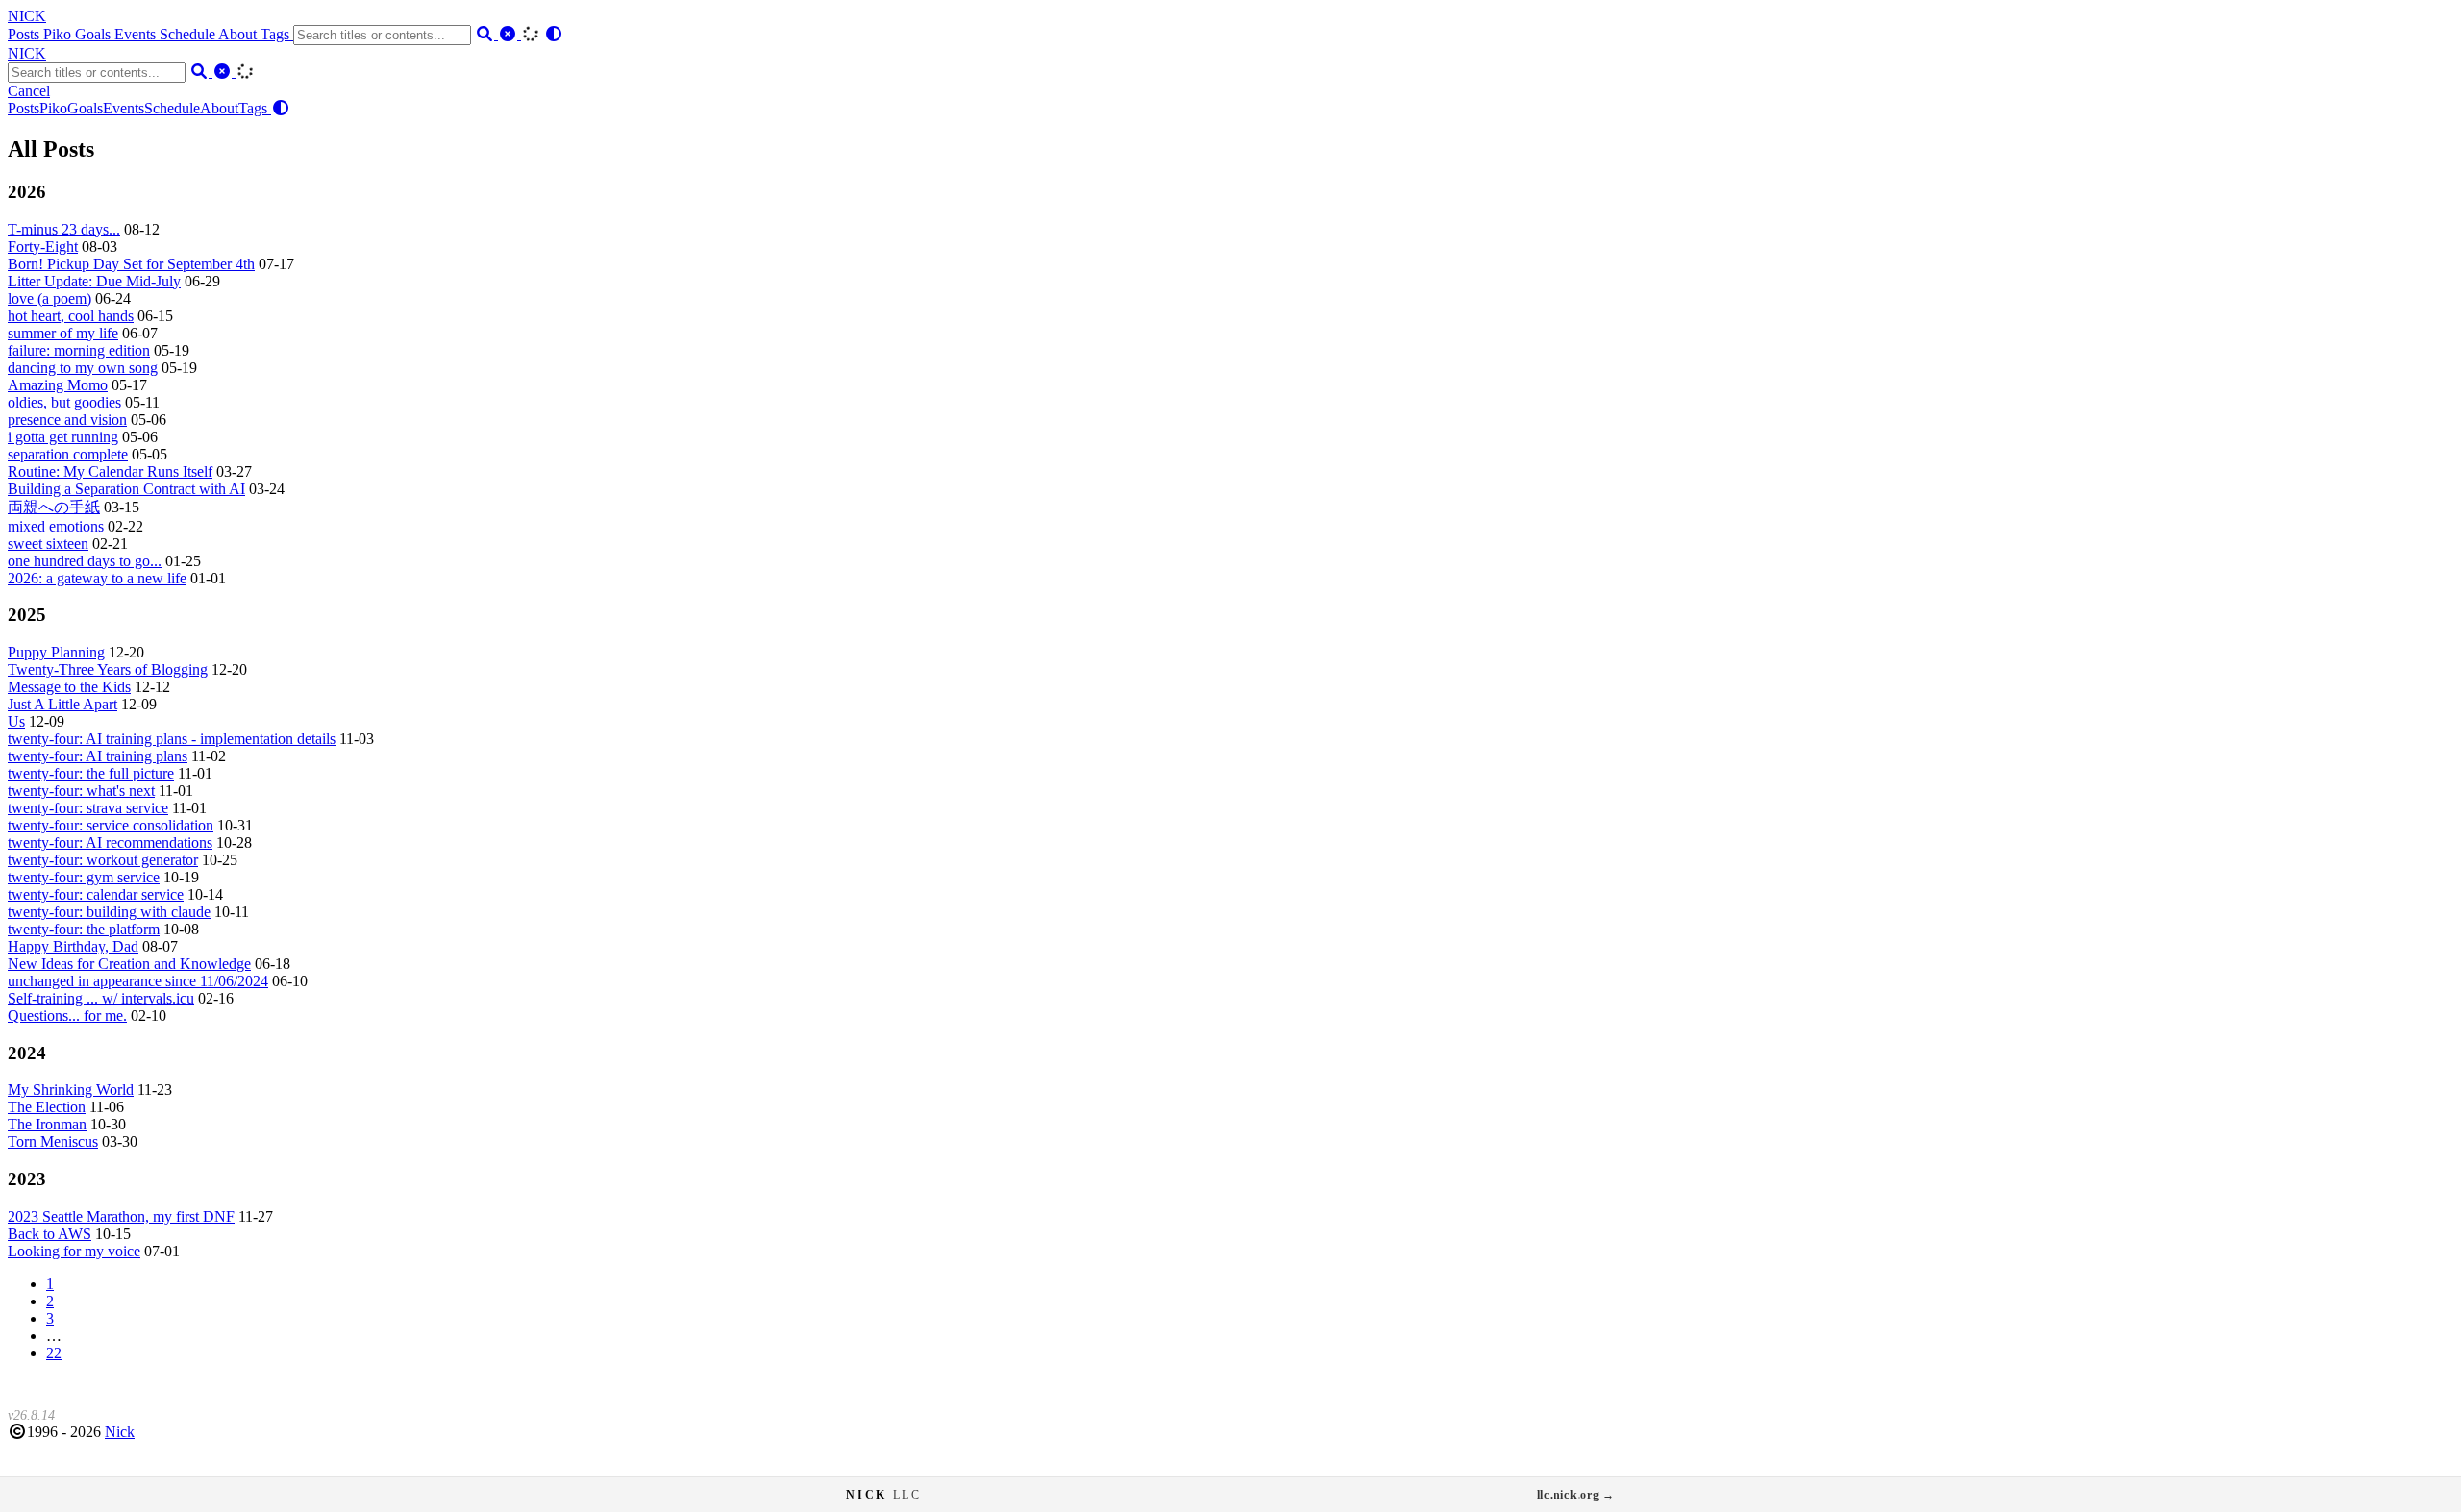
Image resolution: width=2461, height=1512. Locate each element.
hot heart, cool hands (71, 316)
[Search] (486, 34)
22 (54, 1353)
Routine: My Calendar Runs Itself (110, 471)
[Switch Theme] (554, 34)
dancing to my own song (83, 368)
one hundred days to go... (85, 561)
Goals (95, 34)
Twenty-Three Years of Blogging (108, 669)
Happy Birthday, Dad (73, 946)
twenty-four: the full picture (91, 773)
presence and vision (67, 420)
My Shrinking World (71, 1090)
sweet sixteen (48, 544)
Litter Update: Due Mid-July (94, 281)
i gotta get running (63, 437)
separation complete (68, 454)
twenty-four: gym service (84, 877)
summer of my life (63, 333)
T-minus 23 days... (64, 229)
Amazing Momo (58, 385)
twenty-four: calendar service (96, 894)
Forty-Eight (43, 247)
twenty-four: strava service (88, 808)
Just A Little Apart (62, 704)
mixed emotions (56, 526)
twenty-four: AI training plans (98, 756)
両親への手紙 (54, 507)
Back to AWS (50, 1234)
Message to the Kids (69, 687)
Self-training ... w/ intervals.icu (101, 998)
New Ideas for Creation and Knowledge (129, 964)
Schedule (189, 34)
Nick (120, 1432)
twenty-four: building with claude (109, 912)
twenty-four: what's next (81, 791)
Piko (59, 34)
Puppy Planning (56, 652)
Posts (25, 34)
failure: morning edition (79, 350)
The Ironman (47, 1124)
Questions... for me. (67, 1016)
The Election (47, 1107)
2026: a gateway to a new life (97, 578)
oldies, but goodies (64, 402)
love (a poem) (50, 298)
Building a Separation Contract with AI (126, 489)
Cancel (29, 91)
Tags (277, 34)
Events (137, 34)
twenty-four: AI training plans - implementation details (172, 739)
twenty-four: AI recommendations (110, 843)
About (239, 34)
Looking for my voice (74, 1251)
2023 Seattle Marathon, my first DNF (121, 1216)
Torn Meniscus (53, 1141)
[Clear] (510, 34)
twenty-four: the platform (84, 929)
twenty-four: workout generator (103, 860)
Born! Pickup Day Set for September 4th (131, 264)
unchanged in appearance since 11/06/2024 (138, 981)
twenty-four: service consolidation (111, 825)
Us (16, 721)
